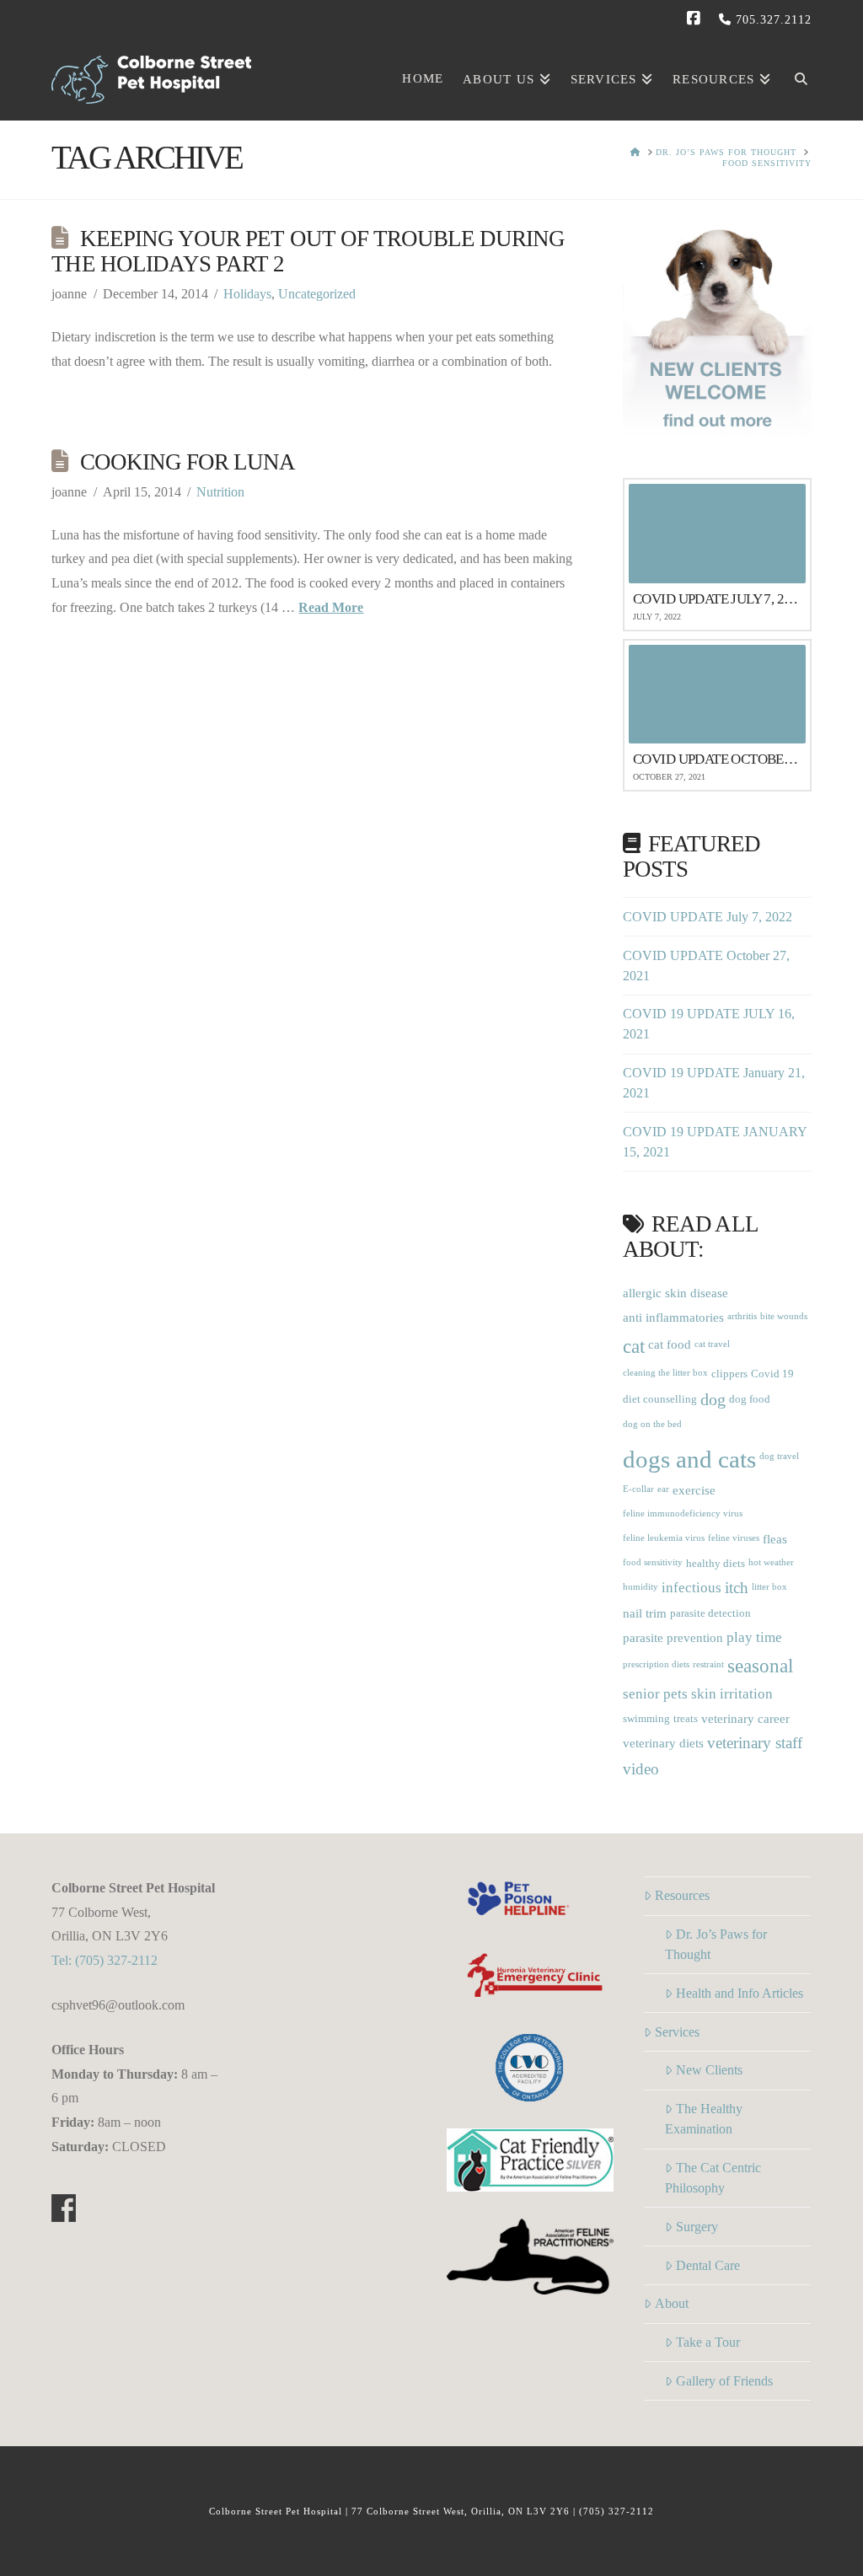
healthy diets (716, 1563)
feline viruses (734, 1538)
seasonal (760, 1666)
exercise (694, 1490)
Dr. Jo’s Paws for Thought (716, 1944)
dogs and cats (689, 1459)
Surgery (697, 2227)
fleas (775, 1539)
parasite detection (710, 1613)
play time (754, 1637)
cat (634, 1346)
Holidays (247, 294)
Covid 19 (772, 1374)
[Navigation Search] (796, 77)
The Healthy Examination (704, 2119)
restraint (708, 1664)
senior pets (655, 1694)
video (641, 1769)
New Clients (709, 2070)
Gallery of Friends (724, 2381)
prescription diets (656, 1664)
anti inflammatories (673, 1317)
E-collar (638, 1489)
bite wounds (784, 1316)
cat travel (712, 1344)
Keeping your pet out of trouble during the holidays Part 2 (308, 251)
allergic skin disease (675, 1293)
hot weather (771, 1562)
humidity (641, 1587)
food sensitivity (653, 1562)
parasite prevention (673, 1637)
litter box (769, 1587)
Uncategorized (317, 294)
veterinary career (745, 1718)
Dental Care (708, 2265)
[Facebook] (696, 19)
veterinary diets (663, 1743)
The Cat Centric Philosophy (713, 2178)
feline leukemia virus (664, 1538)
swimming (646, 1718)
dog (713, 1400)
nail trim (645, 1613)
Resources (682, 1895)
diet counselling (660, 1399)
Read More (331, 607)
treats (686, 1718)
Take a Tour (708, 2342)
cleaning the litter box (665, 1373)
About (672, 2303)
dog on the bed (652, 1424)
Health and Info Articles (740, 1993)
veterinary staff (755, 1743)
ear (663, 1489)
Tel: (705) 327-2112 (105, 1960)
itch (737, 1588)
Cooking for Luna (188, 462)
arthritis (742, 1316)
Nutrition (220, 492)
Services (677, 2032)
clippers (729, 1374)
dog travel (779, 1456)
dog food (750, 1399)
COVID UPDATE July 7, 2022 (708, 917)
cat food (670, 1344)
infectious (691, 1588)
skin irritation (732, 1694)
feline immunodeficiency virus (683, 1513)
